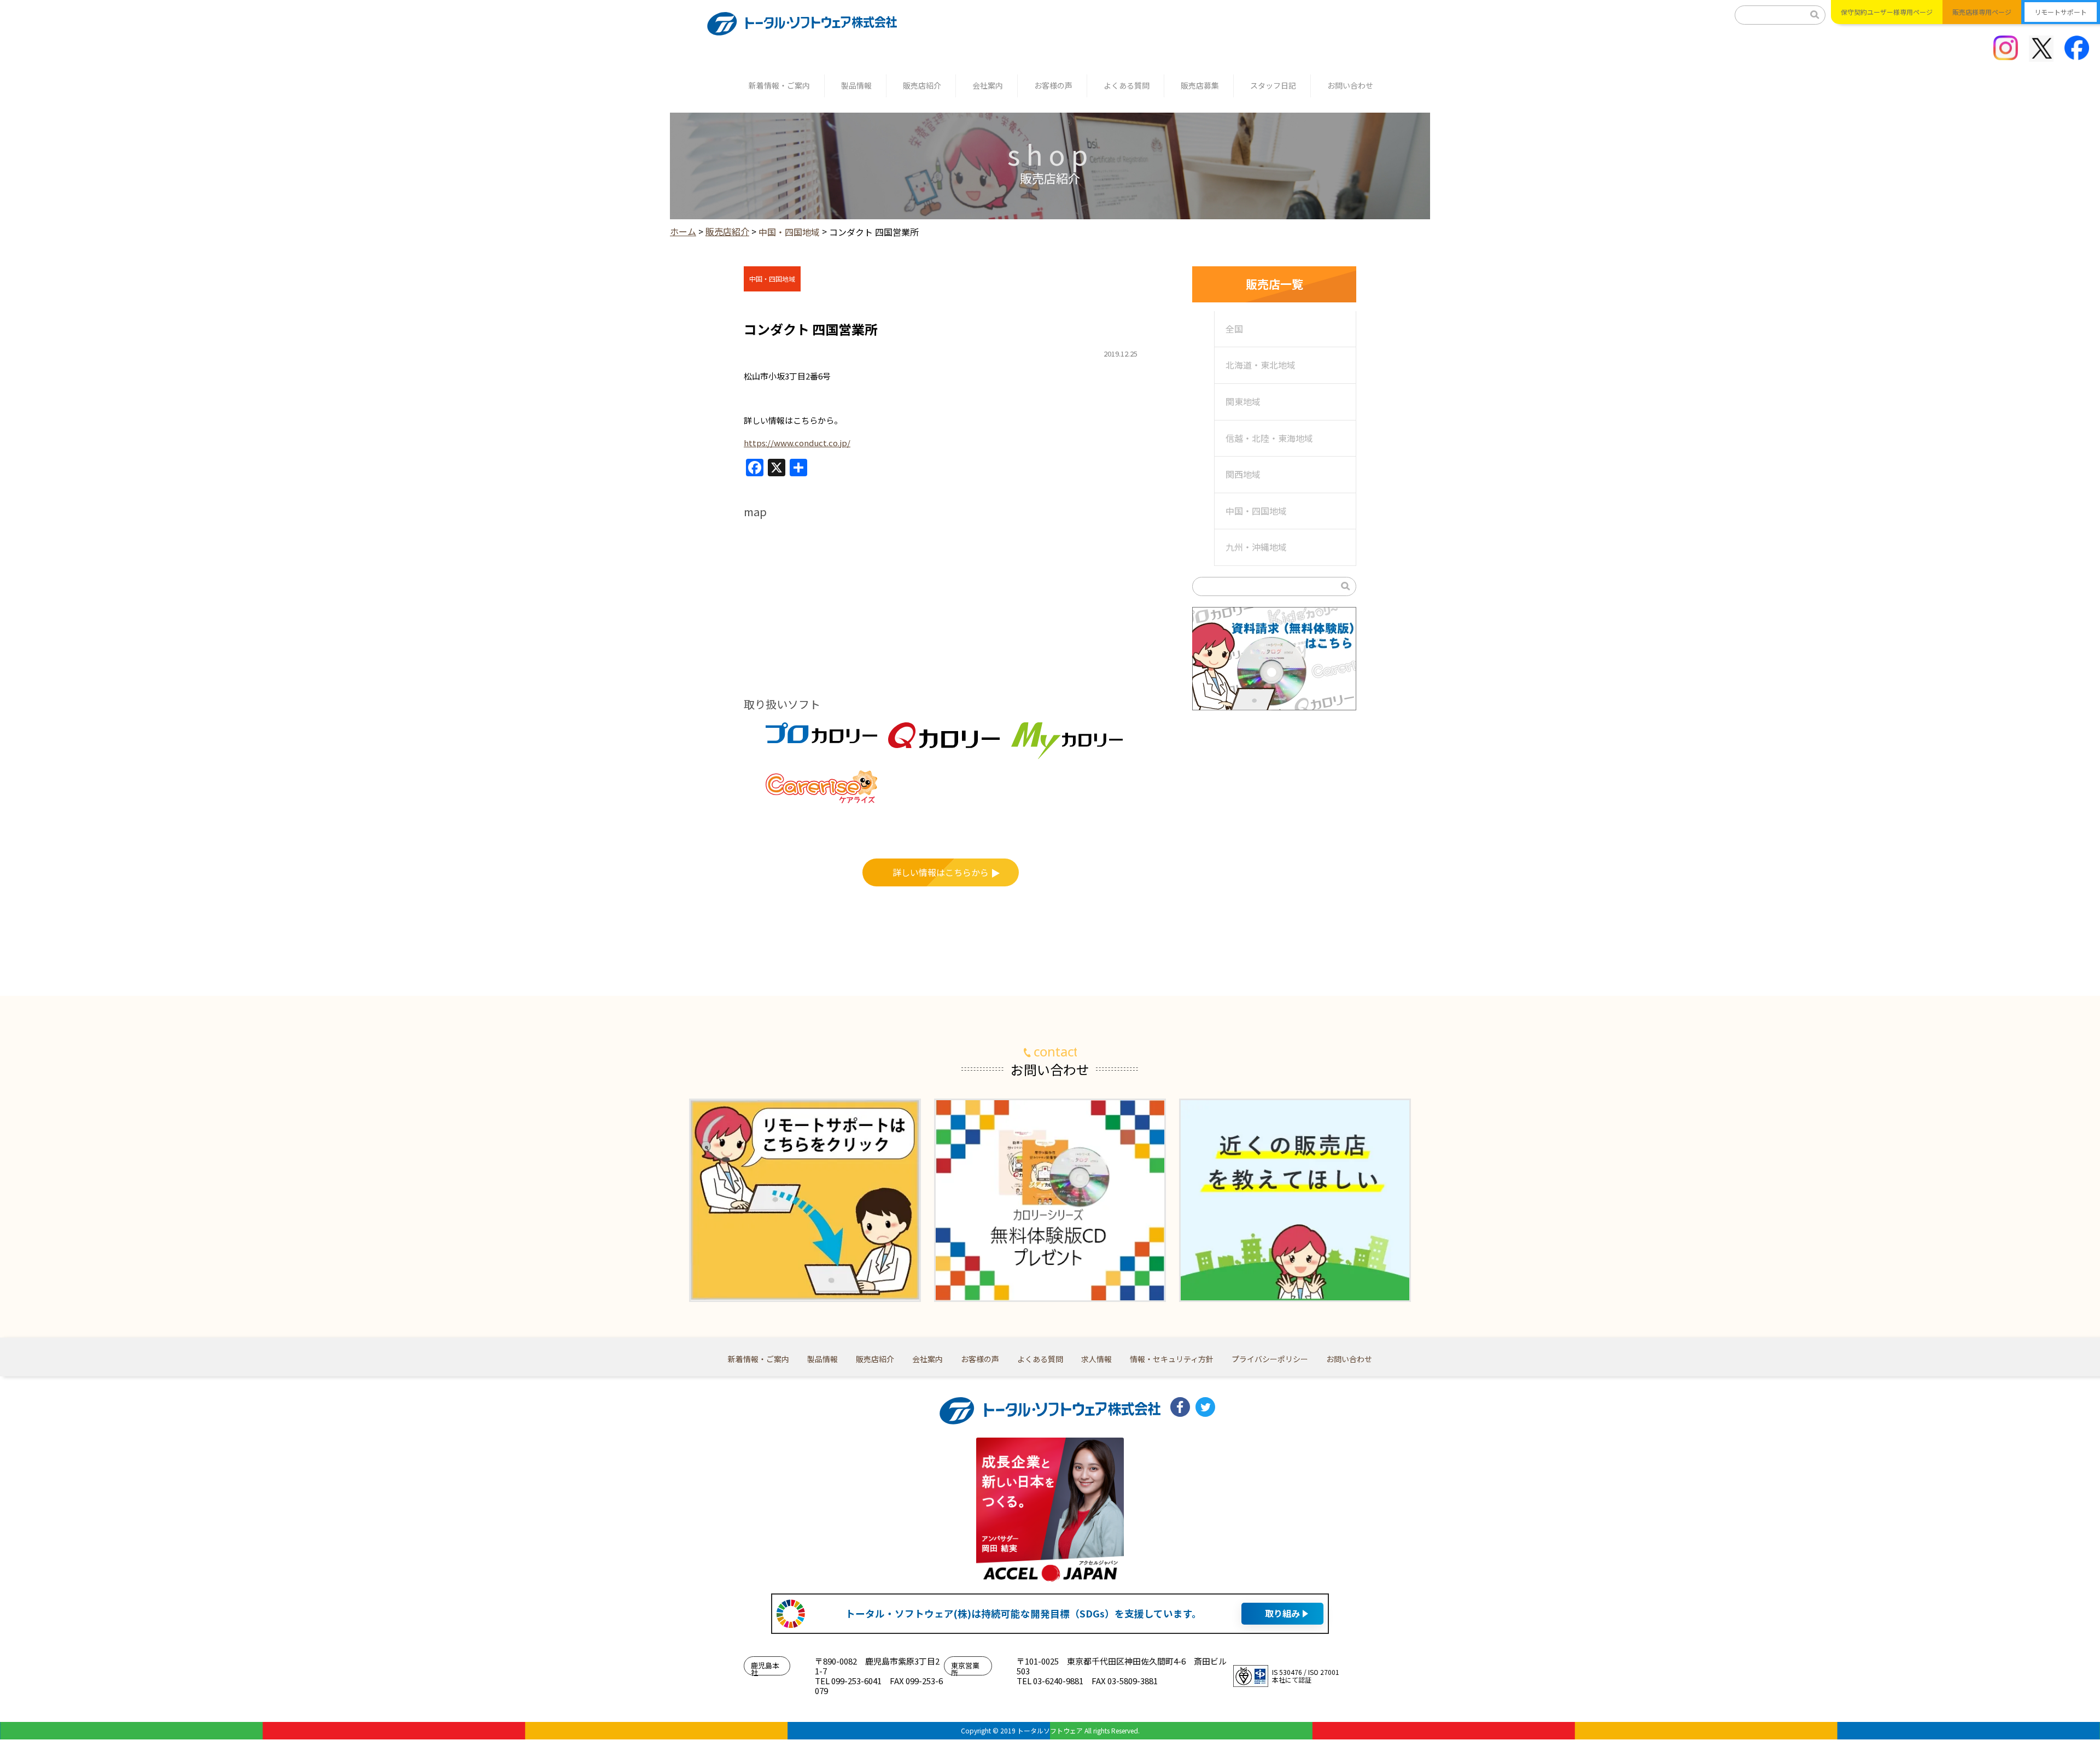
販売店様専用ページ (1982, 12)
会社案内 (988, 85)
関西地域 (1243, 474)
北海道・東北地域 (1261, 365)
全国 (1234, 329)
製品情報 (856, 85)
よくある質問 (1127, 85)
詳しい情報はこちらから (941, 872)
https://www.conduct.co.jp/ (797, 443)
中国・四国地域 (1256, 511)
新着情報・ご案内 (779, 85)
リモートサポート (2061, 12)
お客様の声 (1053, 85)
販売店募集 (1200, 85)
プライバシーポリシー (1270, 1359)
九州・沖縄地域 (1256, 547)
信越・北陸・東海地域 (1269, 438)
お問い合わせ (1350, 85)
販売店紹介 (922, 85)
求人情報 (1096, 1359)
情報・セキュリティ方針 (1172, 1359)
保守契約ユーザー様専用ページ (1887, 12)
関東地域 (1243, 401)
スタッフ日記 (1273, 85)
